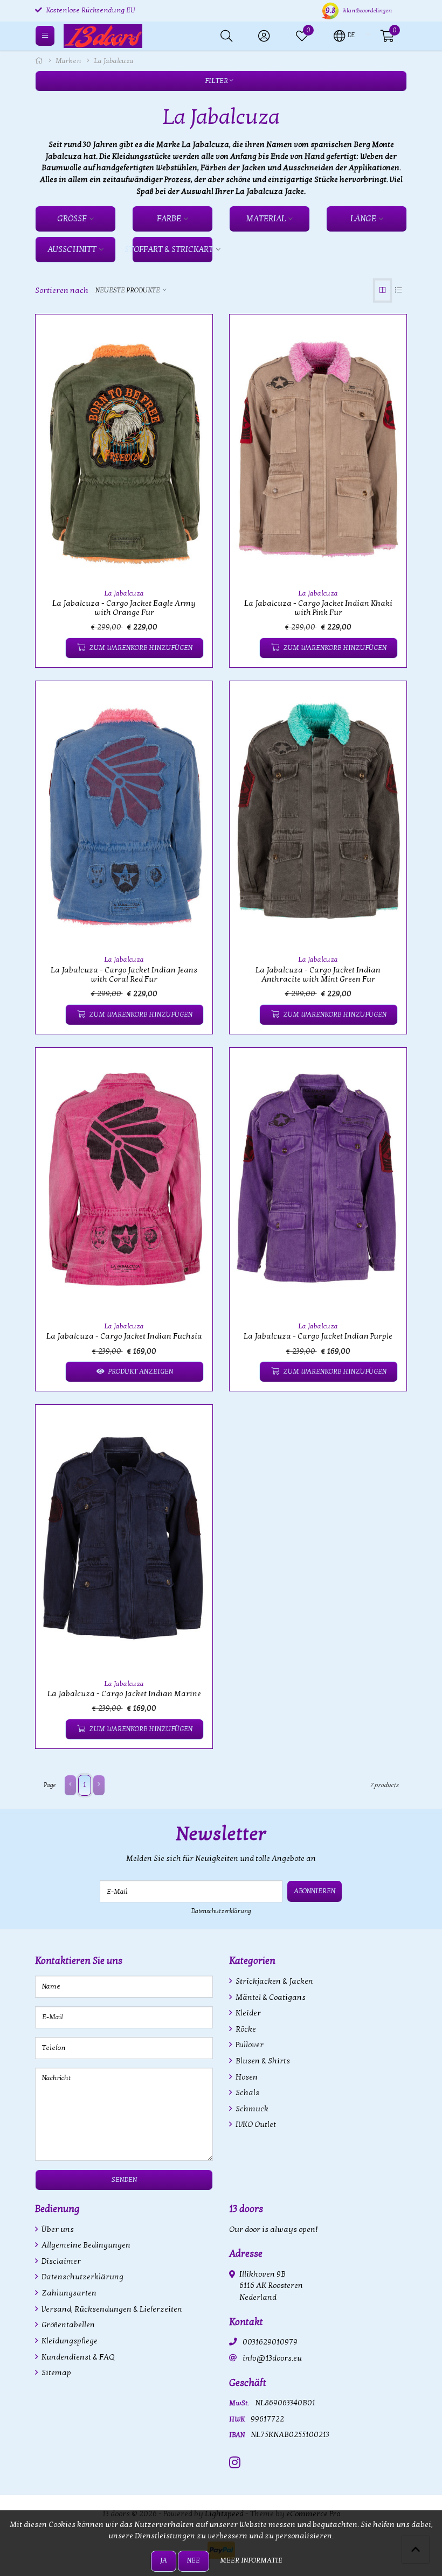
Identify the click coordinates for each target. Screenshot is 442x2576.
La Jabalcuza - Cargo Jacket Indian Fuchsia (124, 1336)
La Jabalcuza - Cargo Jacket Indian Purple (318, 1336)
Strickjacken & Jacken (274, 1981)
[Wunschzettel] (53, 648)
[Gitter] (382, 290)
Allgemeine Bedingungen (85, 2245)
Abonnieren (315, 1891)
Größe (72, 219)
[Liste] (399, 290)
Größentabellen (67, 2325)
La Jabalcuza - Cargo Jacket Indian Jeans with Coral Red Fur (124, 975)
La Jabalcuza (124, 593)
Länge (363, 219)
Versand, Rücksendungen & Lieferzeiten (111, 2309)
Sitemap (56, 2373)
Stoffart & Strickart (172, 249)
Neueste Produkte (128, 290)
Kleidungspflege (69, 2341)
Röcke (245, 2029)
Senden (124, 2180)
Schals (247, 2093)
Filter (217, 81)
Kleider (247, 2013)
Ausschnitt (72, 249)
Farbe (169, 219)
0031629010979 (270, 2342)
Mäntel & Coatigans (270, 1997)
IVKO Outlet (255, 2124)
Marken (68, 61)
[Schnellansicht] (192, 335)
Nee (194, 2560)
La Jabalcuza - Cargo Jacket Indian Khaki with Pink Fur (318, 608)
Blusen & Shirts (262, 2061)
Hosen (246, 2077)
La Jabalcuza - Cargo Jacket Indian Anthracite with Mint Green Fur (318, 975)
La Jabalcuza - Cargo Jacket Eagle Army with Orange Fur (124, 608)
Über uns (57, 2229)
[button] (344, 35)
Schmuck (251, 2109)
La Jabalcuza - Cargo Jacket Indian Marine (124, 1694)
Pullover (249, 2045)
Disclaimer (60, 2261)
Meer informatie (251, 2560)
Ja (164, 2560)
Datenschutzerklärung (221, 1911)
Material (266, 219)
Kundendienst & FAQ (77, 2357)
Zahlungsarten (68, 2293)
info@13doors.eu (272, 2358)
